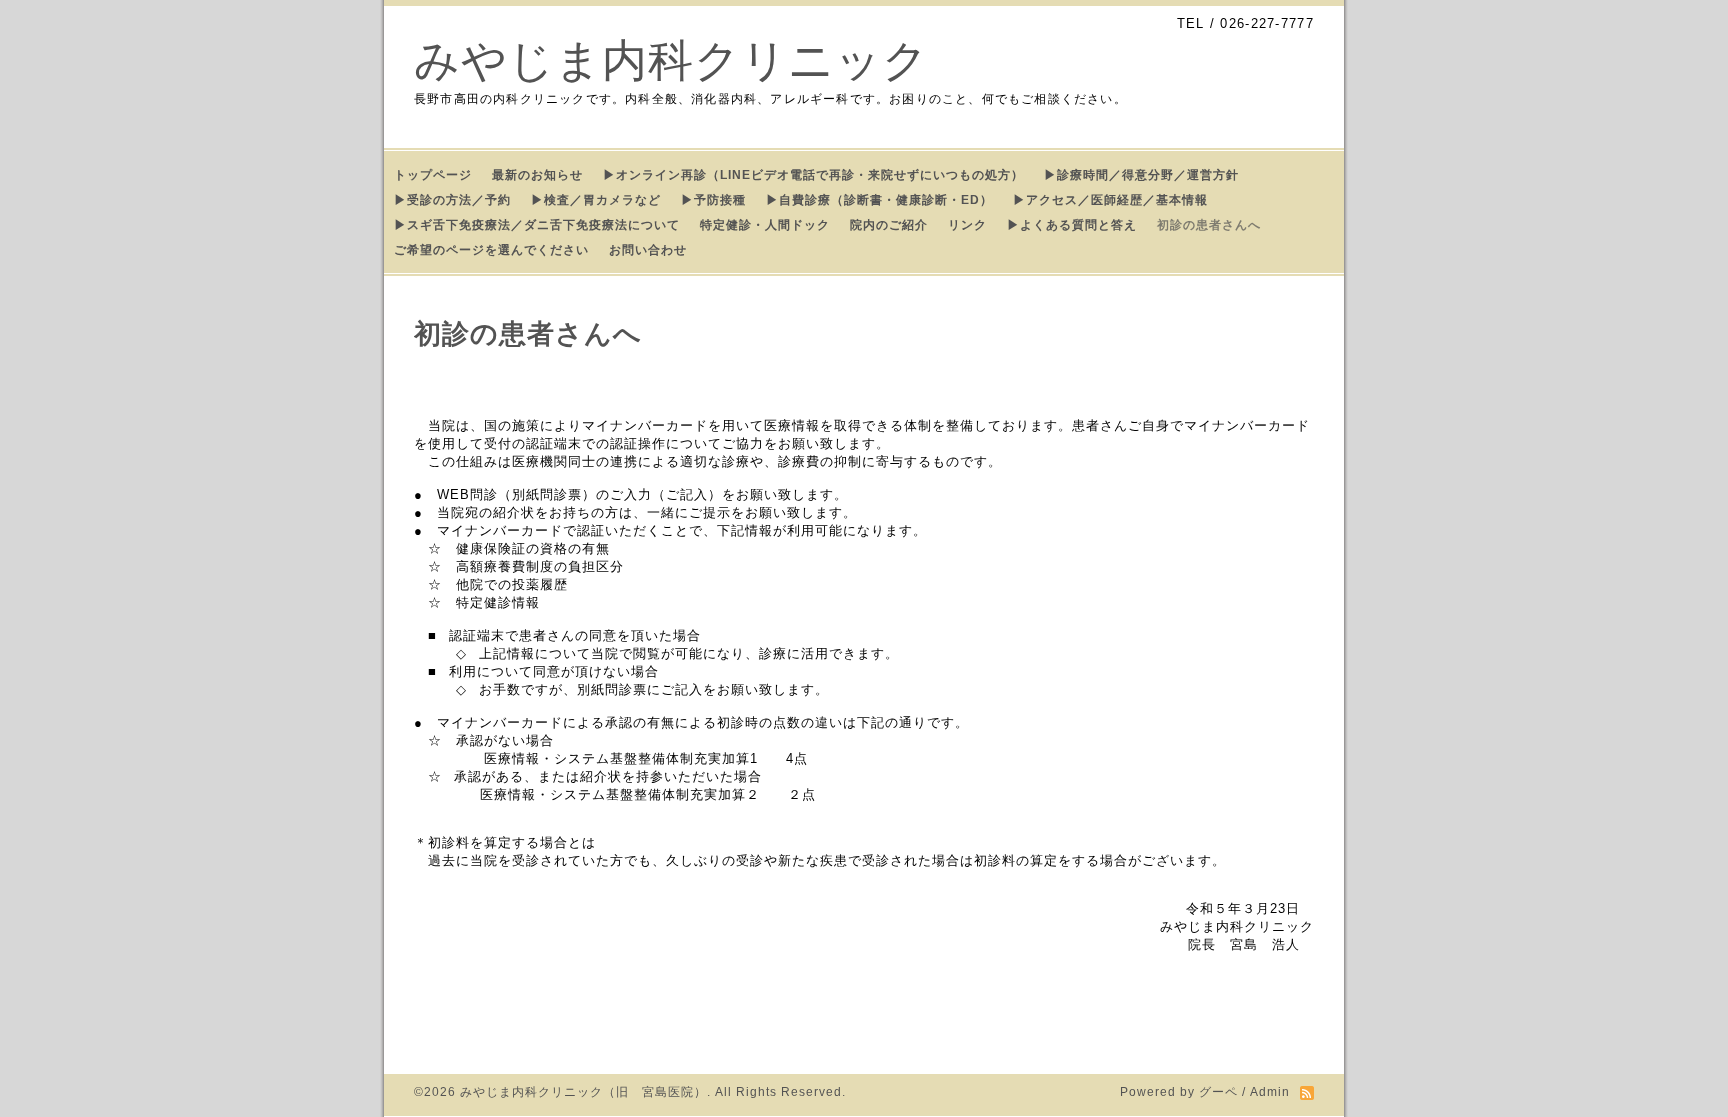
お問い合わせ (648, 250)
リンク (967, 225)
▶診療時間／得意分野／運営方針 (1141, 175)
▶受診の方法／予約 (452, 200)
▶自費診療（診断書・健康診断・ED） (879, 200)
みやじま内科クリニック (671, 60)
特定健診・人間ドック (765, 225)
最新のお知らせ (537, 175)
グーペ (1218, 1092)
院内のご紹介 (889, 225)
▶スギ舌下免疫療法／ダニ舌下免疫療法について (537, 225)
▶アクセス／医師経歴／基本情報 (1110, 200)
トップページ (433, 175)
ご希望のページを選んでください (491, 250)
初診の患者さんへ (1209, 225)
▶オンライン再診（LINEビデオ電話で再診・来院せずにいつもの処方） (813, 175)
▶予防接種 (713, 200)
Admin (1270, 1092)
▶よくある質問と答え (1072, 225)
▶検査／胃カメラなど (596, 200)
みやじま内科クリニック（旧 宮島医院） (583, 1092)
